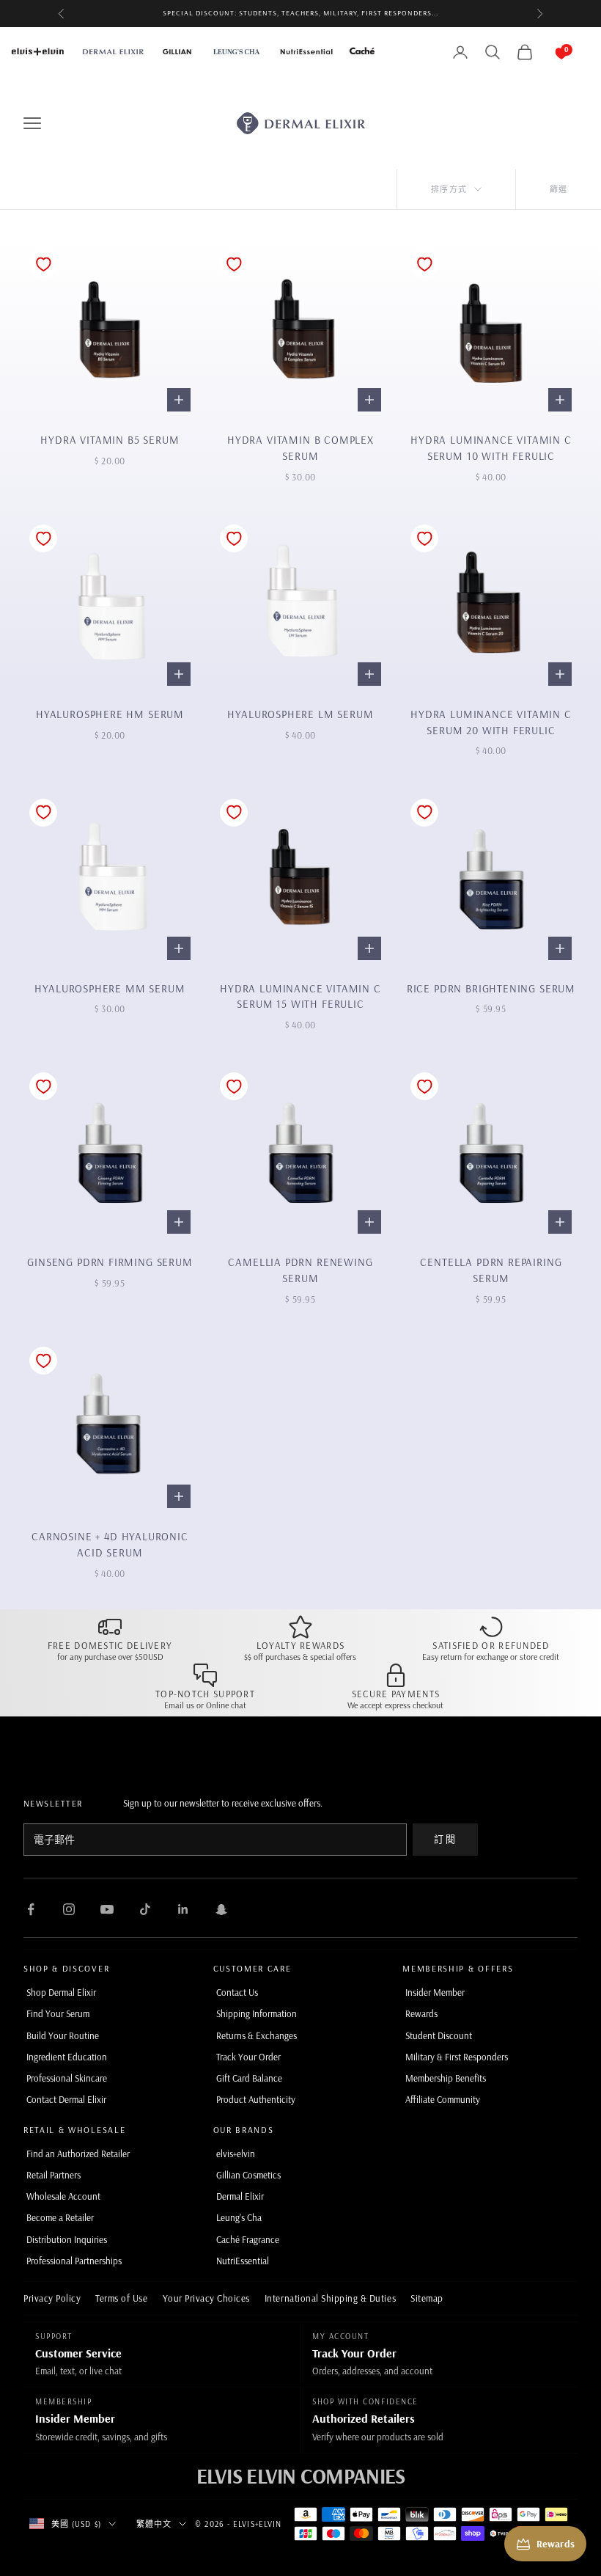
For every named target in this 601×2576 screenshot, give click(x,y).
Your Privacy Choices (206, 2298)
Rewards (421, 2013)
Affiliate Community (443, 2099)
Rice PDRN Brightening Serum (491, 988)
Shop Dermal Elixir (61, 1992)
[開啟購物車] (547, 52)
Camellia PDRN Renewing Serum (300, 1270)
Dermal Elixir (240, 2196)
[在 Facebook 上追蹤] (31, 1909)
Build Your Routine (63, 2035)
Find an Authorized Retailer (78, 2154)
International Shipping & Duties (330, 2298)
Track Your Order (248, 2057)
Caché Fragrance (248, 2239)
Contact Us (237, 1992)
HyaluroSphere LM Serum (300, 714)
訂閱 (445, 1839)
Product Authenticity (256, 2099)
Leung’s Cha (239, 2217)
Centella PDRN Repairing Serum (491, 1270)
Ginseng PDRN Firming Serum (110, 1262)
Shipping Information (257, 2013)
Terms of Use (121, 2298)
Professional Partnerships (74, 2261)
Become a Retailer (60, 2217)
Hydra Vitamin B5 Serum (110, 440)
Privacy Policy (52, 2298)
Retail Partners (54, 2175)
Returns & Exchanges (257, 2035)
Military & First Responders (457, 2057)
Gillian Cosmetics (248, 2175)
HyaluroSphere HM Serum (110, 714)
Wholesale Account (63, 2196)
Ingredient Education (67, 2057)
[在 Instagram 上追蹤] (69, 1909)
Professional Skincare (67, 2078)
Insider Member (435, 1992)
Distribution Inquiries (67, 2239)
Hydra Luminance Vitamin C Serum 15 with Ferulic (300, 996)
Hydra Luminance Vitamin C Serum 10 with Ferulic (491, 448)
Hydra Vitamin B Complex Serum (300, 448)
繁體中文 (154, 2524)
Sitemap (427, 2298)
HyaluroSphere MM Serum (110, 988)
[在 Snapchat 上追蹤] (221, 1909)
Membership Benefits (446, 2078)
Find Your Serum (58, 2013)
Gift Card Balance (249, 2078)
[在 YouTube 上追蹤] (107, 1909)
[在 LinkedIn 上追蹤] (183, 1909)
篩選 (558, 189)
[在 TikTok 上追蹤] (145, 1909)
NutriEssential (243, 2261)
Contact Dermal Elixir (66, 2099)
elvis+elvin (236, 2154)
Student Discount (439, 2035)
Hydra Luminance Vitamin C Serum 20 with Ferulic (491, 722)
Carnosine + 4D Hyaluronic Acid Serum (110, 1544)
